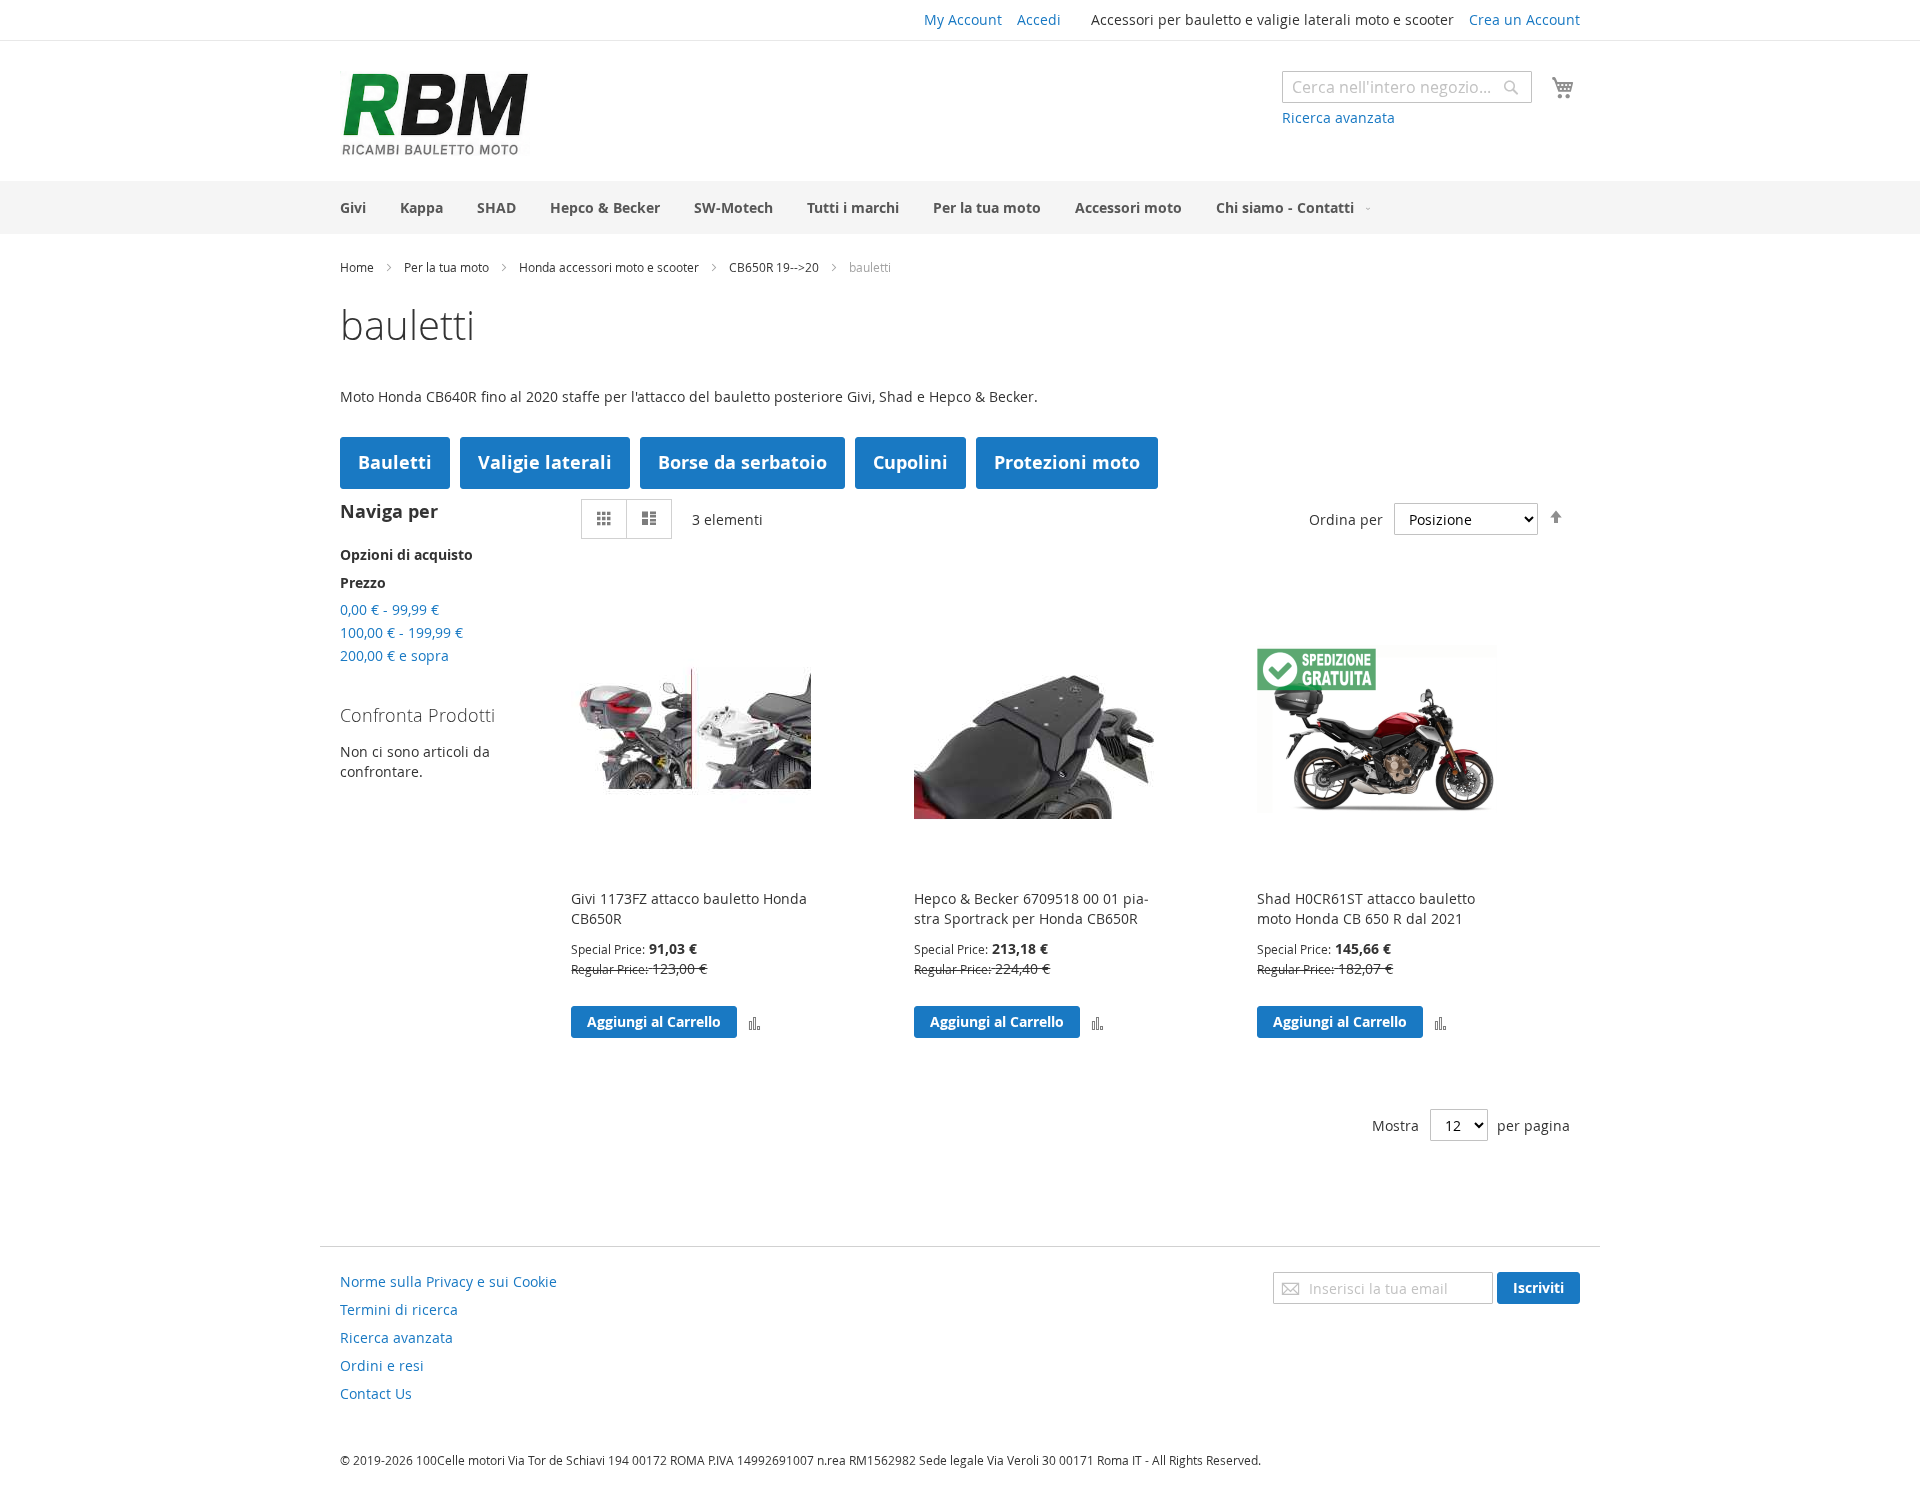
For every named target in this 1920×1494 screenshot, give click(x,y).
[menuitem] (353, 207)
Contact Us (376, 1393)
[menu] (960, 207)
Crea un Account (1524, 19)
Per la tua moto (448, 267)
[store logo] (435, 113)
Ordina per (1346, 519)
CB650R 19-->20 (775, 267)
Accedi (1039, 19)
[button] (754, 1021)
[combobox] (1407, 87)
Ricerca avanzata (1338, 117)
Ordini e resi (382, 1365)
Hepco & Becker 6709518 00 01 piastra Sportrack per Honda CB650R (1031, 908)
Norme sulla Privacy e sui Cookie (448, 1281)
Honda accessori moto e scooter (610, 267)
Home (358, 267)
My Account (963, 19)
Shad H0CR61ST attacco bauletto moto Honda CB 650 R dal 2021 (1366, 908)
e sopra (394, 655)
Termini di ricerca (399, 1309)
